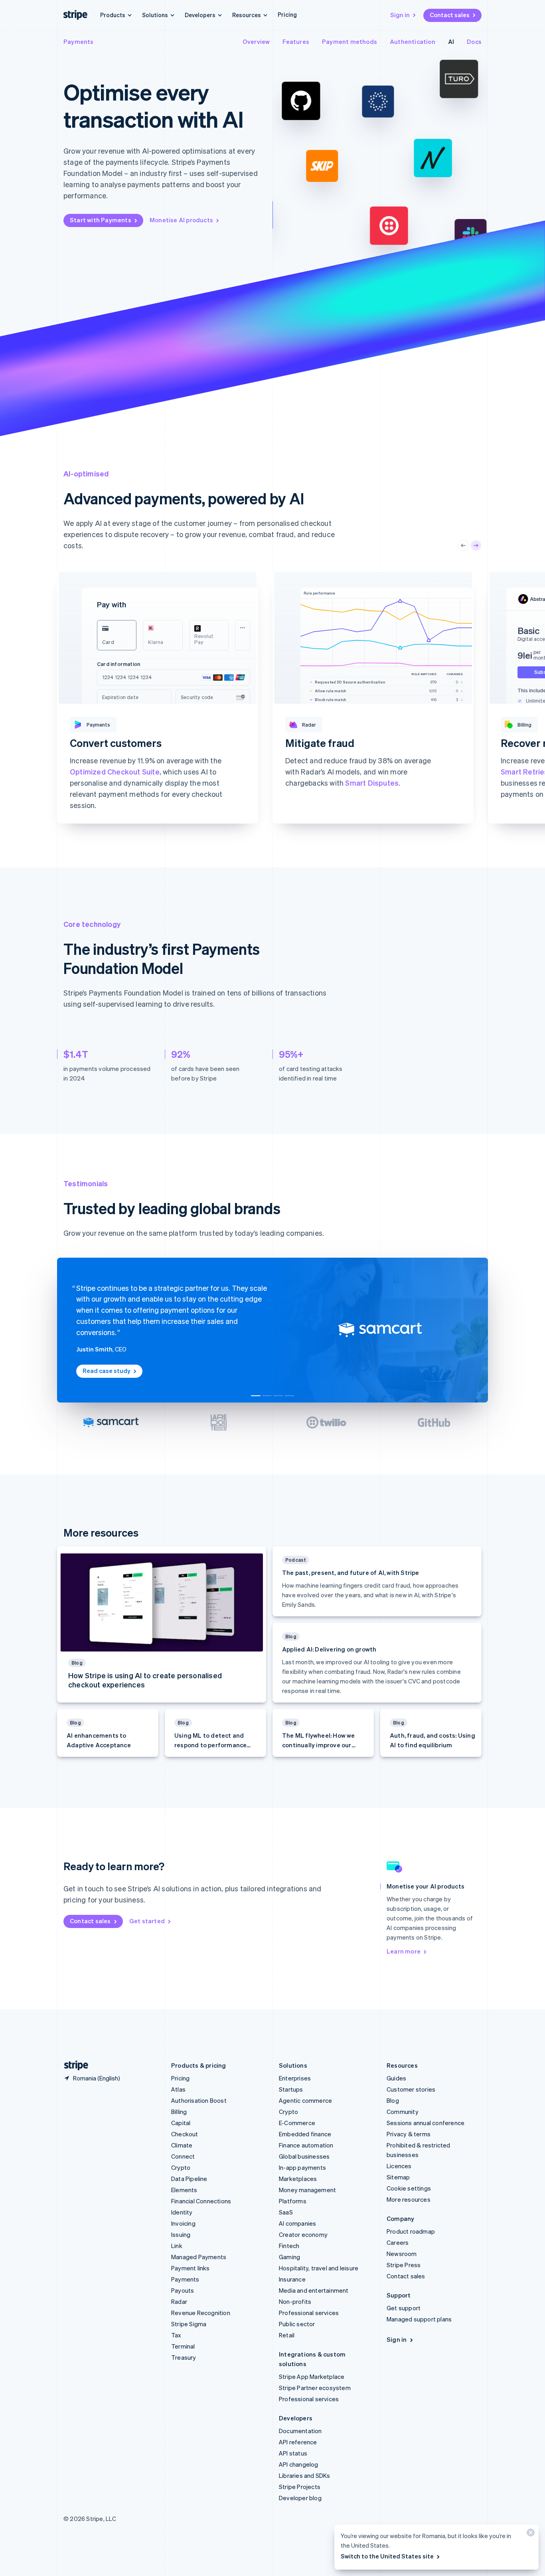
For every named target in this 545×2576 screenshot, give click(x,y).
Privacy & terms (409, 2134)
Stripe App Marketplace (312, 2376)
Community (403, 2112)
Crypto (181, 2167)
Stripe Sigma (189, 2324)
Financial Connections (201, 2201)
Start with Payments (101, 220)
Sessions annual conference (426, 2123)
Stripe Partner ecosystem (315, 2388)
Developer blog (300, 2498)
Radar (179, 2301)
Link (177, 2246)
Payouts (183, 2290)
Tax (176, 2335)
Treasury (184, 2357)
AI (451, 41)
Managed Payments (199, 2257)
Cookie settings (409, 2188)
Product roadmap (411, 2231)
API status (293, 2453)
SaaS (286, 2212)
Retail (287, 2335)
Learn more (86, 816)
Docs (474, 41)
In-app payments (302, 2167)
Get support (404, 2308)
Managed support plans (419, 2319)
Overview (256, 41)
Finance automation (306, 2145)
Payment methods (350, 41)
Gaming (289, 2257)
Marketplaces (298, 2179)
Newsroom (402, 2254)
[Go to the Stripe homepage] (73, 2065)
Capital (181, 2123)
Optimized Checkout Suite (115, 771)
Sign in (400, 15)
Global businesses (304, 2156)
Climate (182, 2145)
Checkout (185, 2134)
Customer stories (411, 2089)
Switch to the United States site (387, 2556)
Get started (147, 1921)
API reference (298, 2442)
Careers (398, 2242)
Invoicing (183, 2223)
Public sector (297, 2324)
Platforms (293, 2201)
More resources (409, 2199)
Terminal (183, 2346)
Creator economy (303, 2234)
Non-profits (295, 2301)
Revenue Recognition (201, 2313)
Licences (399, 2166)
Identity (182, 2212)
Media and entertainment (314, 2290)
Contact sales (450, 15)
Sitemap (398, 2177)
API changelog (299, 2464)
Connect (183, 2156)
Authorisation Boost (199, 2100)
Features (296, 41)
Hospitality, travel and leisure (319, 2268)
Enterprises (295, 2078)
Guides (396, 2078)
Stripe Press (404, 2265)
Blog (393, 2100)
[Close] (529, 2534)
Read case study (107, 1371)
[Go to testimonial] (256, 1396)
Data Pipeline (189, 2179)
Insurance (292, 2279)
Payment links (191, 2268)
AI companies (297, 2223)
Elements (184, 2190)
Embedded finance (305, 2134)
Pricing (287, 14)
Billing (179, 2112)
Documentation (300, 2431)
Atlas (178, 2089)
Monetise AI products (181, 220)
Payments (79, 41)
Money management (307, 2190)
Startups (291, 2089)
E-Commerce (297, 2123)
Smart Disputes (372, 783)
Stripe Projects (300, 2487)
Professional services (309, 2313)
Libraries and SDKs (305, 2475)
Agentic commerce (305, 2100)
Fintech (289, 2246)
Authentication (413, 41)
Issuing (181, 2234)
